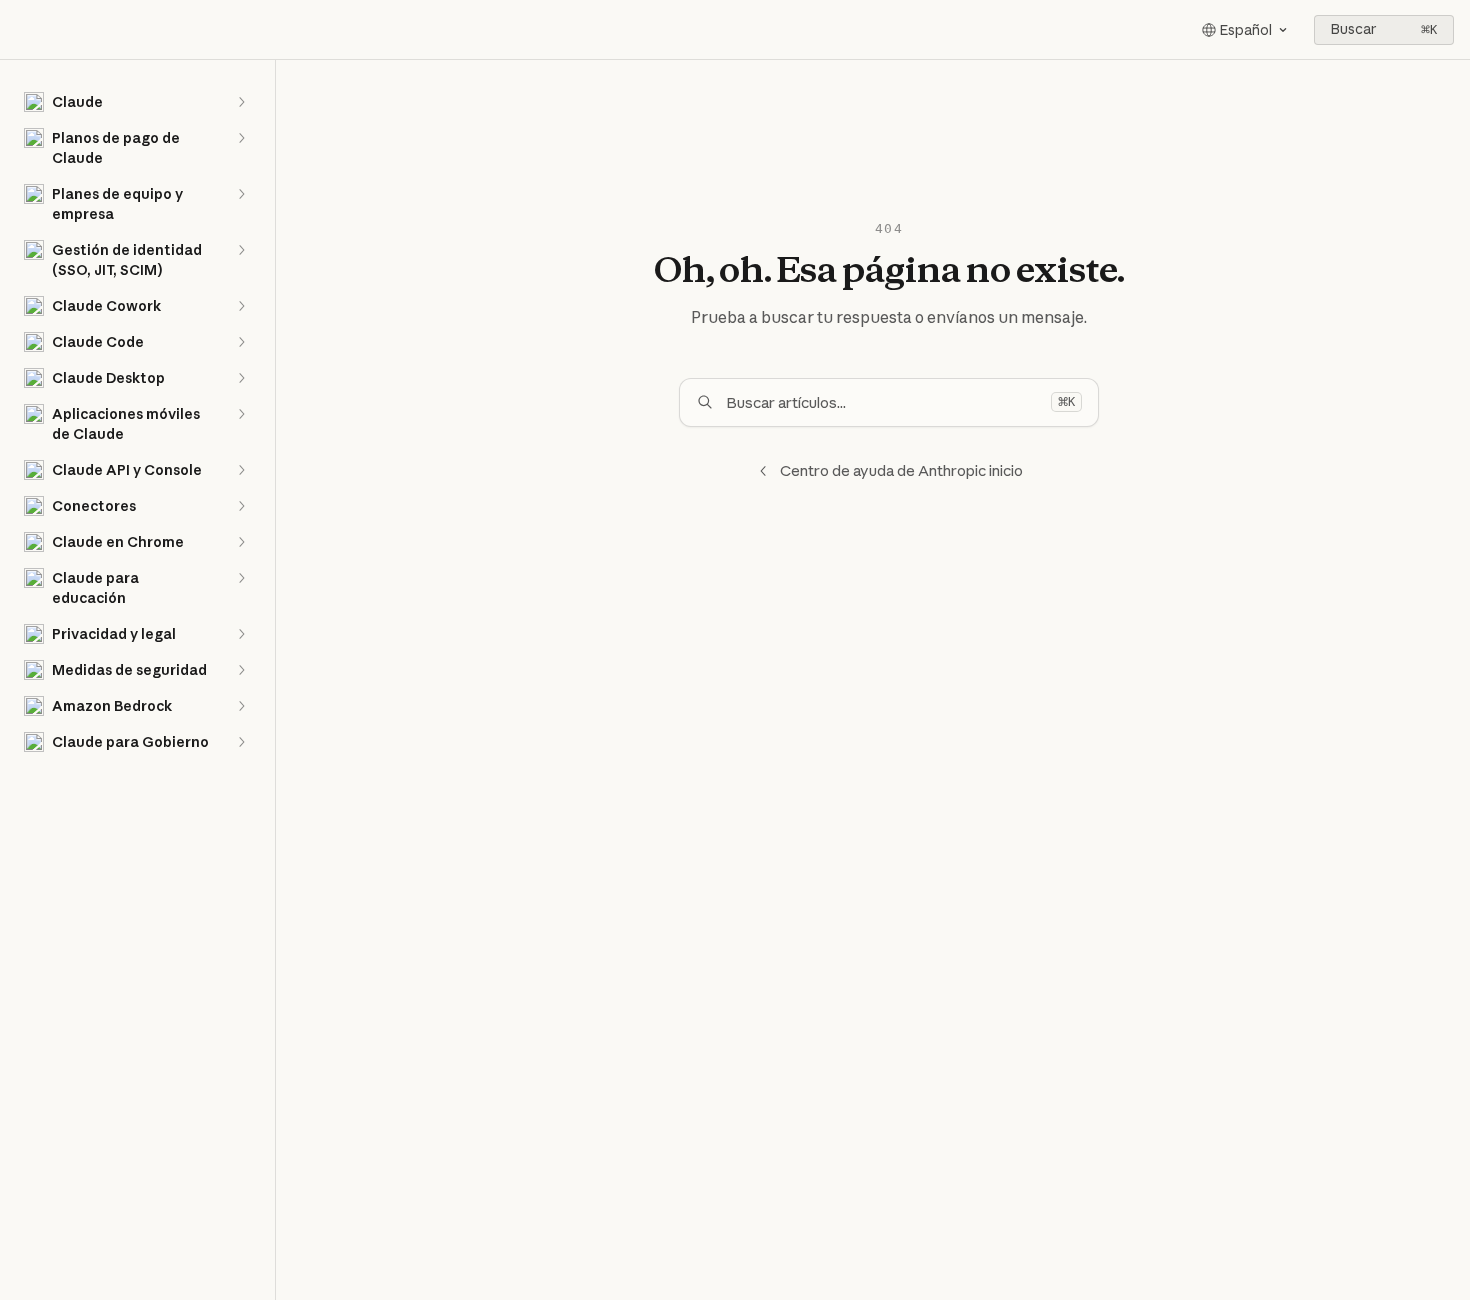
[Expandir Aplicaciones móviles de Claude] (241, 414)
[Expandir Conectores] (241, 506)
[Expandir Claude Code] (241, 342)
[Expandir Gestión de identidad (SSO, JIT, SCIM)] (241, 250)
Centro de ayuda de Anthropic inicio (901, 470)
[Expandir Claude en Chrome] (241, 542)
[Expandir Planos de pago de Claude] (241, 138)
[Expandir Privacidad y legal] (241, 634)
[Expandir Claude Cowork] (241, 306)
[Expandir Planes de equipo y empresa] (241, 194)
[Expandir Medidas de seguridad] (241, 670)
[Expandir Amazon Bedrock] (241, 706)
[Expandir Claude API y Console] (241, 470)
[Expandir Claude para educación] (241, 578)
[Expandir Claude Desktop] (241, 378)
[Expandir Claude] (241, 102)
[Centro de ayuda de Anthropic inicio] (20, 30)
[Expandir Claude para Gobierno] (241, 742)
